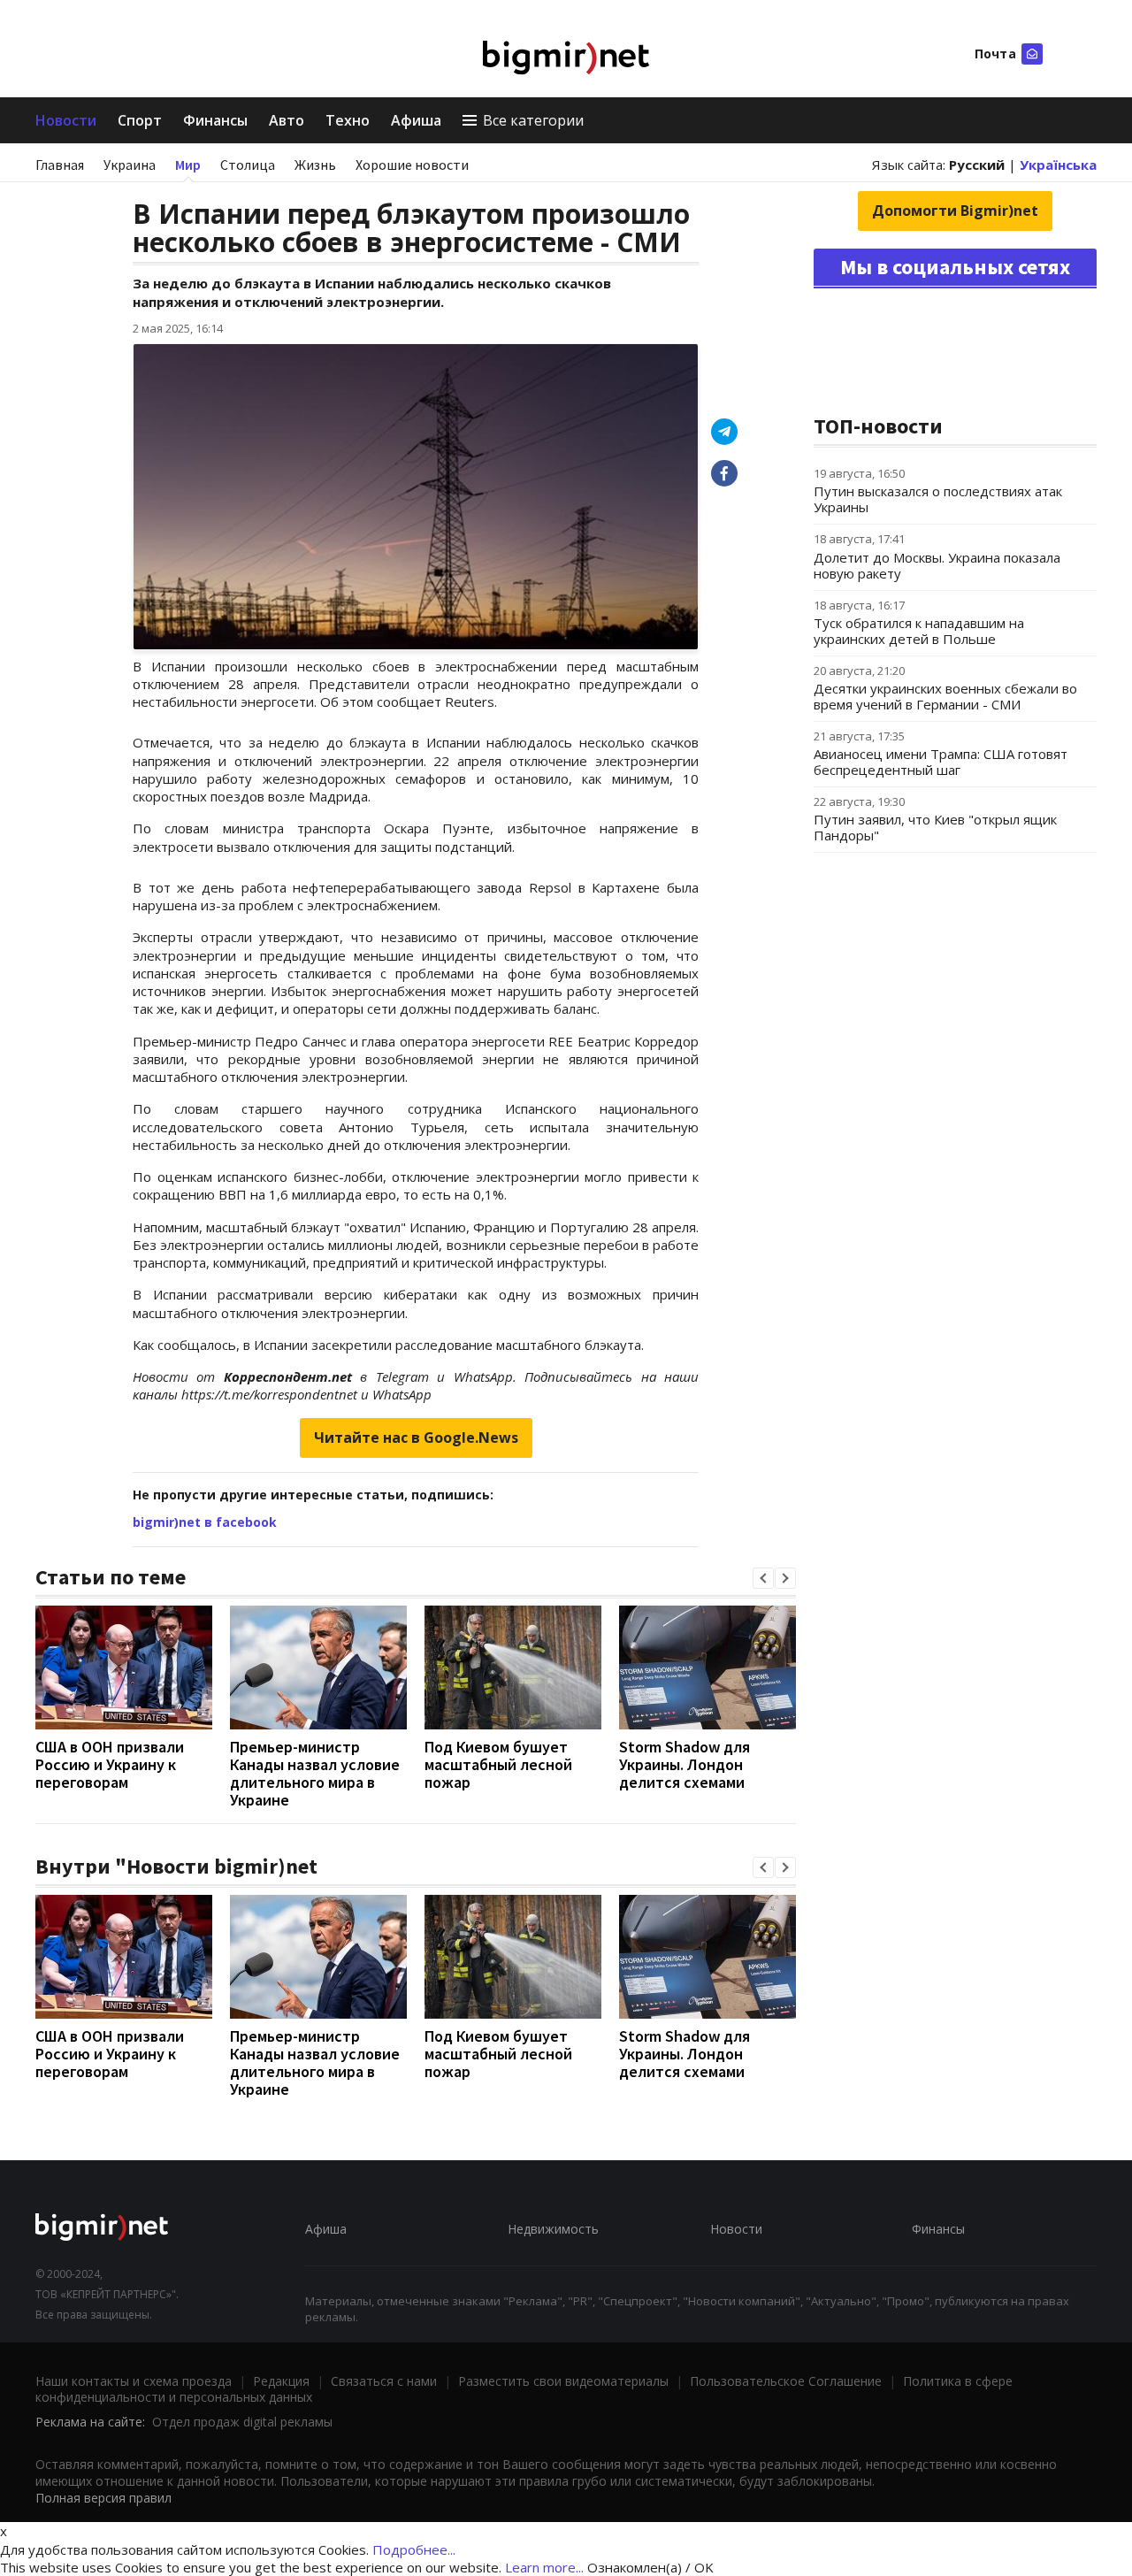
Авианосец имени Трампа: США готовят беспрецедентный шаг (941, 762)
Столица (248, 165)
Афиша (416, 120)
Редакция (281, 2381)
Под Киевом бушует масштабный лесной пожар (498, 1764)
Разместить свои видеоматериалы (563, 2381)
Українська (1058, 165)
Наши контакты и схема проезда (134, 2381)
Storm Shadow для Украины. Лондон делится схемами (685, 1764)
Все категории (533, 120)
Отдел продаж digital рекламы (242, 2422)
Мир (188, 165)
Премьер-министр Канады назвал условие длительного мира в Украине (315, 1773)
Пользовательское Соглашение (786, 2381)
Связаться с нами (384, 2381)
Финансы (215, 120)
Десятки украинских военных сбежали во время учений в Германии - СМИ (945, 696)
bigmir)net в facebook (205, 1522)
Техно (348, 120)
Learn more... (544, 2567)
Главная (60, 165)
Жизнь (315, 165)
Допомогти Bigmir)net (955, 211)
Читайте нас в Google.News (416, 1437)
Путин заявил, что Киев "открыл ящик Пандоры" (935, 827)
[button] (763, 1578)
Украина (130, 165)
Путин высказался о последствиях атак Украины (938, 499)
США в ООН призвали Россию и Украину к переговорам (110, 1764)
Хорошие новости (412, 165)
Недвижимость (553, 2229)
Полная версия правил (103, 2498)
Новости (66, 120)
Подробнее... (414, 2549)
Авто (287, 120)
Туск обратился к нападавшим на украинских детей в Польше (919, 631)
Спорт (140, 120)
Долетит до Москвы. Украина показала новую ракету (937, 565)
